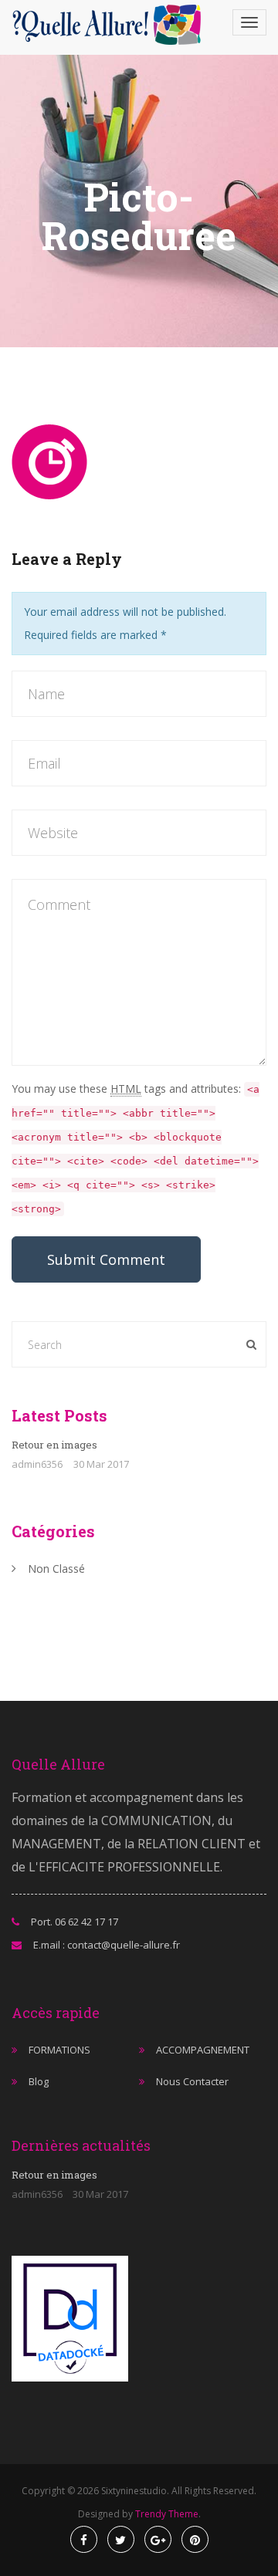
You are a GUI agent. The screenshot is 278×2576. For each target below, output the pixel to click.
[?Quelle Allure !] (112, 25)
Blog (39, 2081)
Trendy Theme (167, 2514)
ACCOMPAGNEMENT (203, 2050)
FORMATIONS (59, 2050)
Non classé (56, 1569)
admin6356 (37, 1464)
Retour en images (54, 1445)
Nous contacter (192, 2081)
